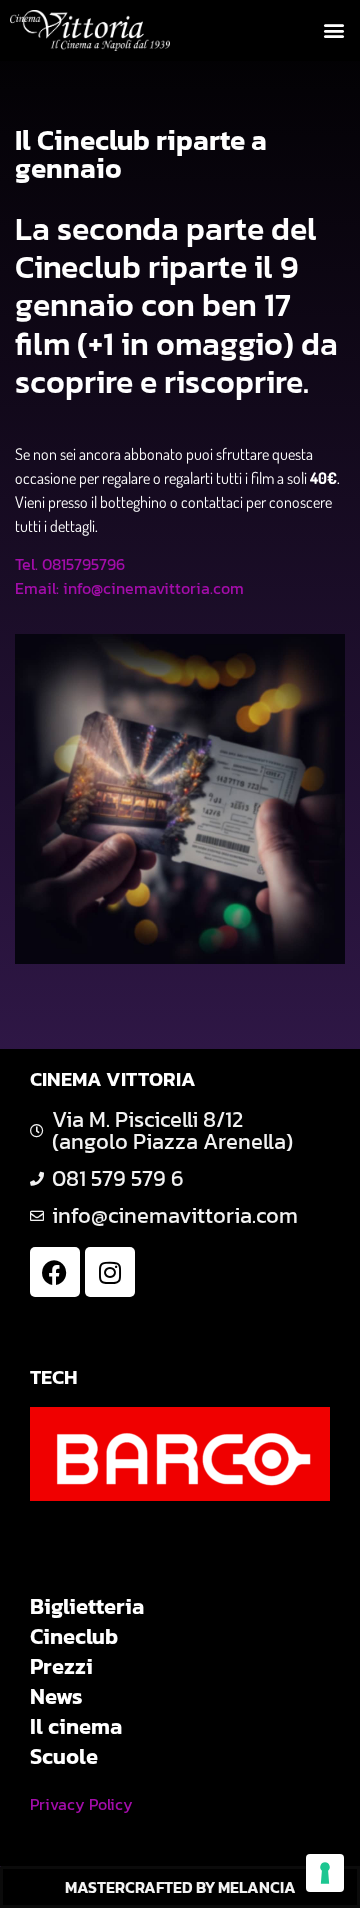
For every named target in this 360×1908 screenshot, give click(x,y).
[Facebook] (55, 1272)
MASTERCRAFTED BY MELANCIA (180, 1887)
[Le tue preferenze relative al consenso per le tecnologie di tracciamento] (325, 1873)
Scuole (64, 1757)
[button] (333, 30)
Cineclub (74, 1637)
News (56, 1697)
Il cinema (76, 1727)
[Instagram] (110, 1272)
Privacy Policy (81, 1804)
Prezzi (61, 1667)
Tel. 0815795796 (70, 564)
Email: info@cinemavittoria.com (129, 588)
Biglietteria (87, 1607)
